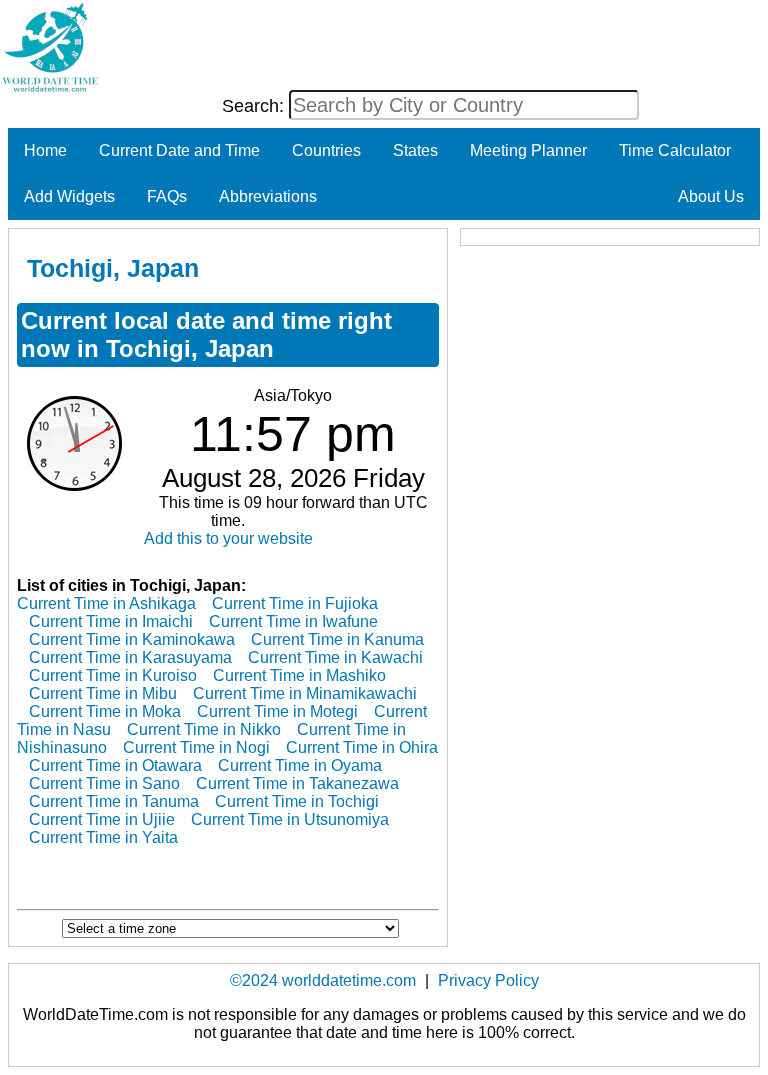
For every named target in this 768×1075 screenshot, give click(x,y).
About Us (711, 196)
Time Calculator (675, 150)
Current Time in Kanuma (337, 639)
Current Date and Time (179, 150)
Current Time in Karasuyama (130, 657)
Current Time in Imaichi (111, 621)
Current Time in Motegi (277, 711)
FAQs (167, 196)
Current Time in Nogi (196, 747)
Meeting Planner (528, 150)
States (415, 150)
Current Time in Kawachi (335, 657)
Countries (326, 150)
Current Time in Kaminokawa (132, 639)
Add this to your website (228, 538)
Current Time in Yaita (103, 837)
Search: (255, 106)
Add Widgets (69, 196)
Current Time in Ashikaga (106, 603)
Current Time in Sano (104, 783)
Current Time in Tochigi (297, 801)
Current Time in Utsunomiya (290, 819)
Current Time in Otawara (115, 765)
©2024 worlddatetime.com (323, 980)
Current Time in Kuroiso (113, 675)
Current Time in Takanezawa (297, 783)
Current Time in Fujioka (295, 603)
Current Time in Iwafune (293, 621)
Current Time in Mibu (103, 693)
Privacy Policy (488, 980)
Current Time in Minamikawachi (305, 693)
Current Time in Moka (105, 711)
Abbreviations (268, 196)
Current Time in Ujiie (102, 819)
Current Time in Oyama (300, 765)
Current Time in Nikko (204, 729)
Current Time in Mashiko (299, 675)
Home (45, 150)
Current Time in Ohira (362, 747)
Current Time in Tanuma (114, 801)
